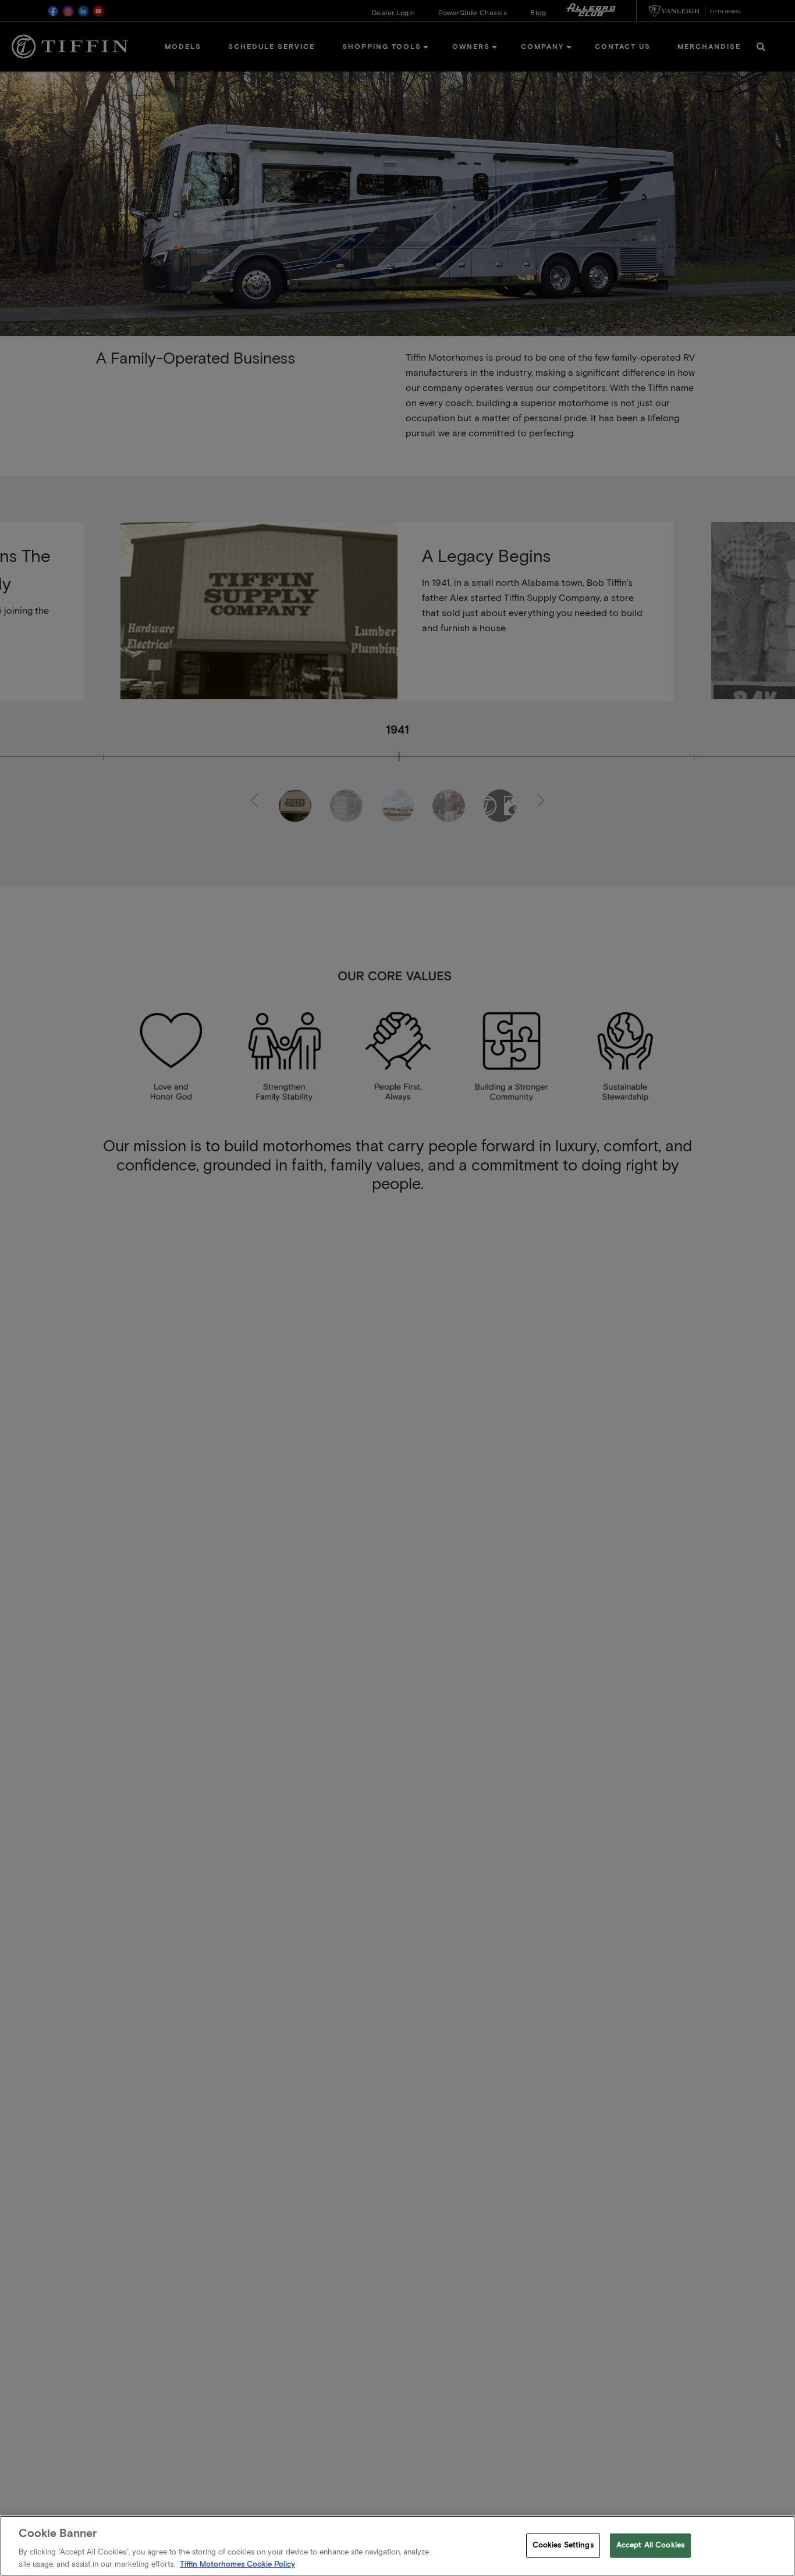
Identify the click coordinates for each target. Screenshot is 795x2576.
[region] (397, 2546)
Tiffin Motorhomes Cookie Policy (237, 2564)
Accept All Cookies (650, 2545)
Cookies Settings (563, 2545)
